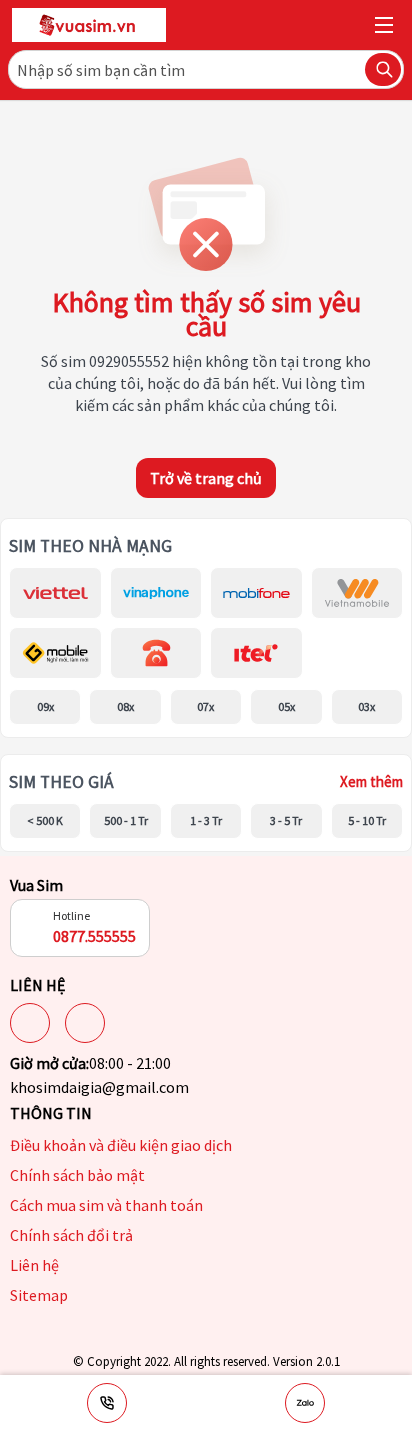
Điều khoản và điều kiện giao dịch (121, 1145)
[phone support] (107, 1403)
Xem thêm (371, 781)
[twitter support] (85, 1023)
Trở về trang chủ (206, 478)
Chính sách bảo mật (77, 1175)
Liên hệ (34, 1265)
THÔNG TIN (51, 1113)
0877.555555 (94, 936)
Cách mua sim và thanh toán (106, 1205)
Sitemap (39, 1295)
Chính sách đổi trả (71, 1235)
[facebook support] (30, 1023)
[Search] (383, 69)
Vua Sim (36, 885)
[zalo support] (305, 1403)
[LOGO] (89, 25)
